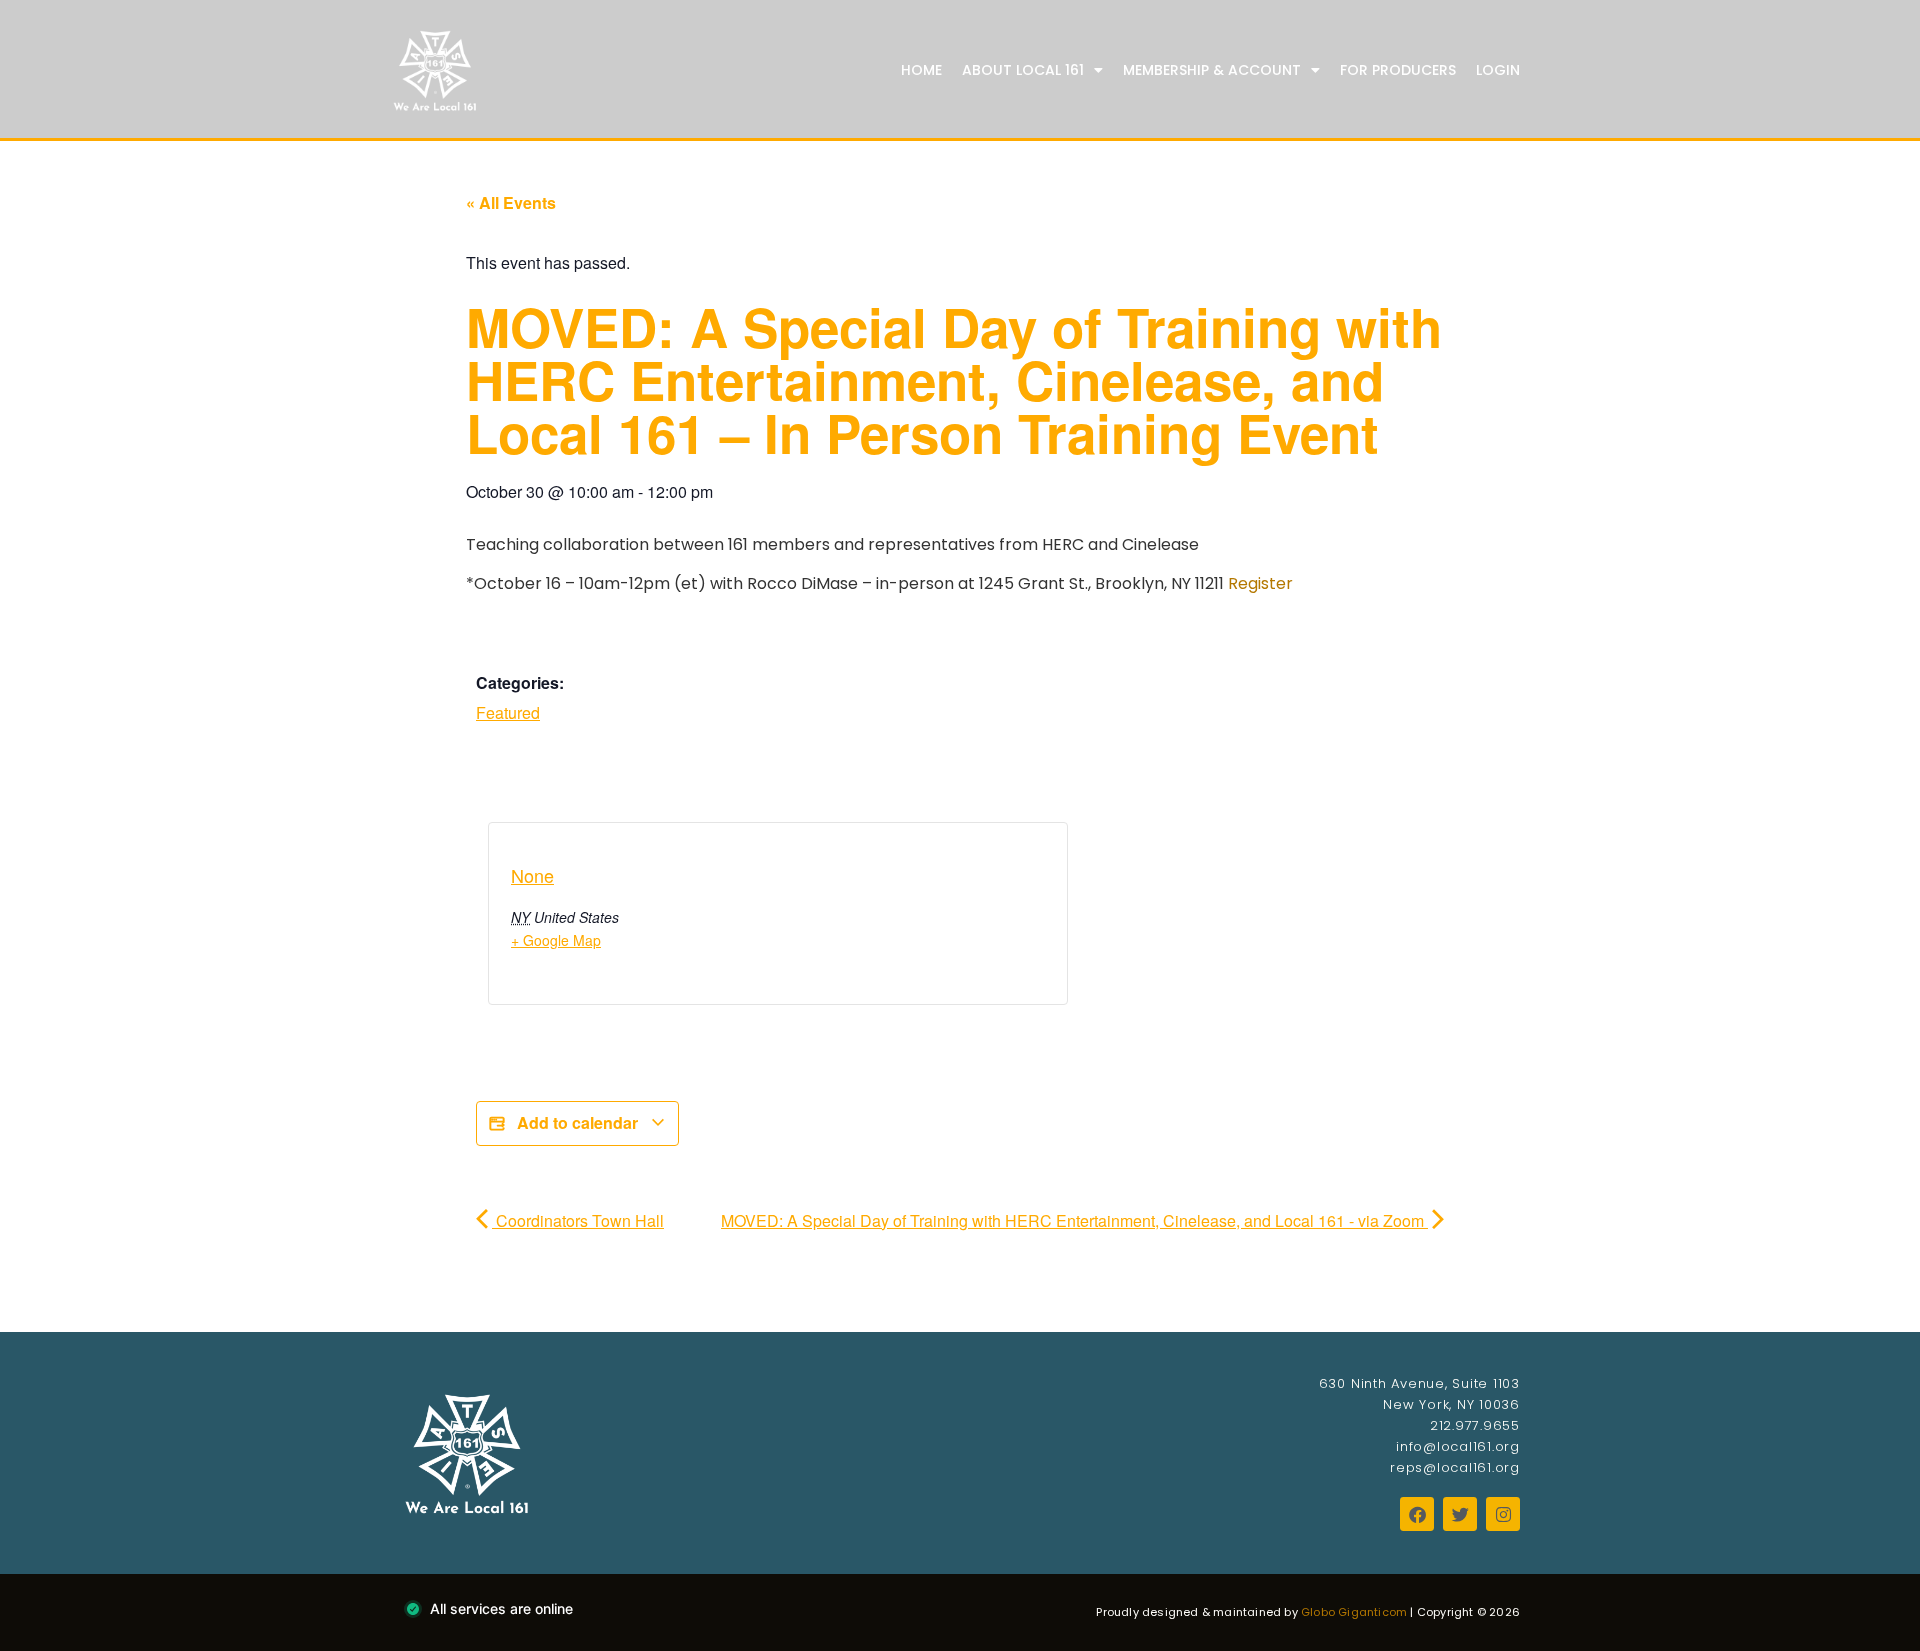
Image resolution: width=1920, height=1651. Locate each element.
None (532, 875)
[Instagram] (1503, 1514)
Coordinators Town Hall (578, 1220)
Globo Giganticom (1354, 1612)
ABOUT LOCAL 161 (1023, 70)
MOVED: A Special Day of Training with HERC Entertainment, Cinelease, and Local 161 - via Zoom (1074, 1220)
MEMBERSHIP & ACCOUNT (1212, 70)
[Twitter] (1460, 1514)
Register (1260, 583)
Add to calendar (577, 1122)
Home (921, 70)
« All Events (511, 202)
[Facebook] (1417, 1514)
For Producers (1398, 70)
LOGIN (1498, 70)
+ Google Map (556, 940)
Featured (508, 712)
